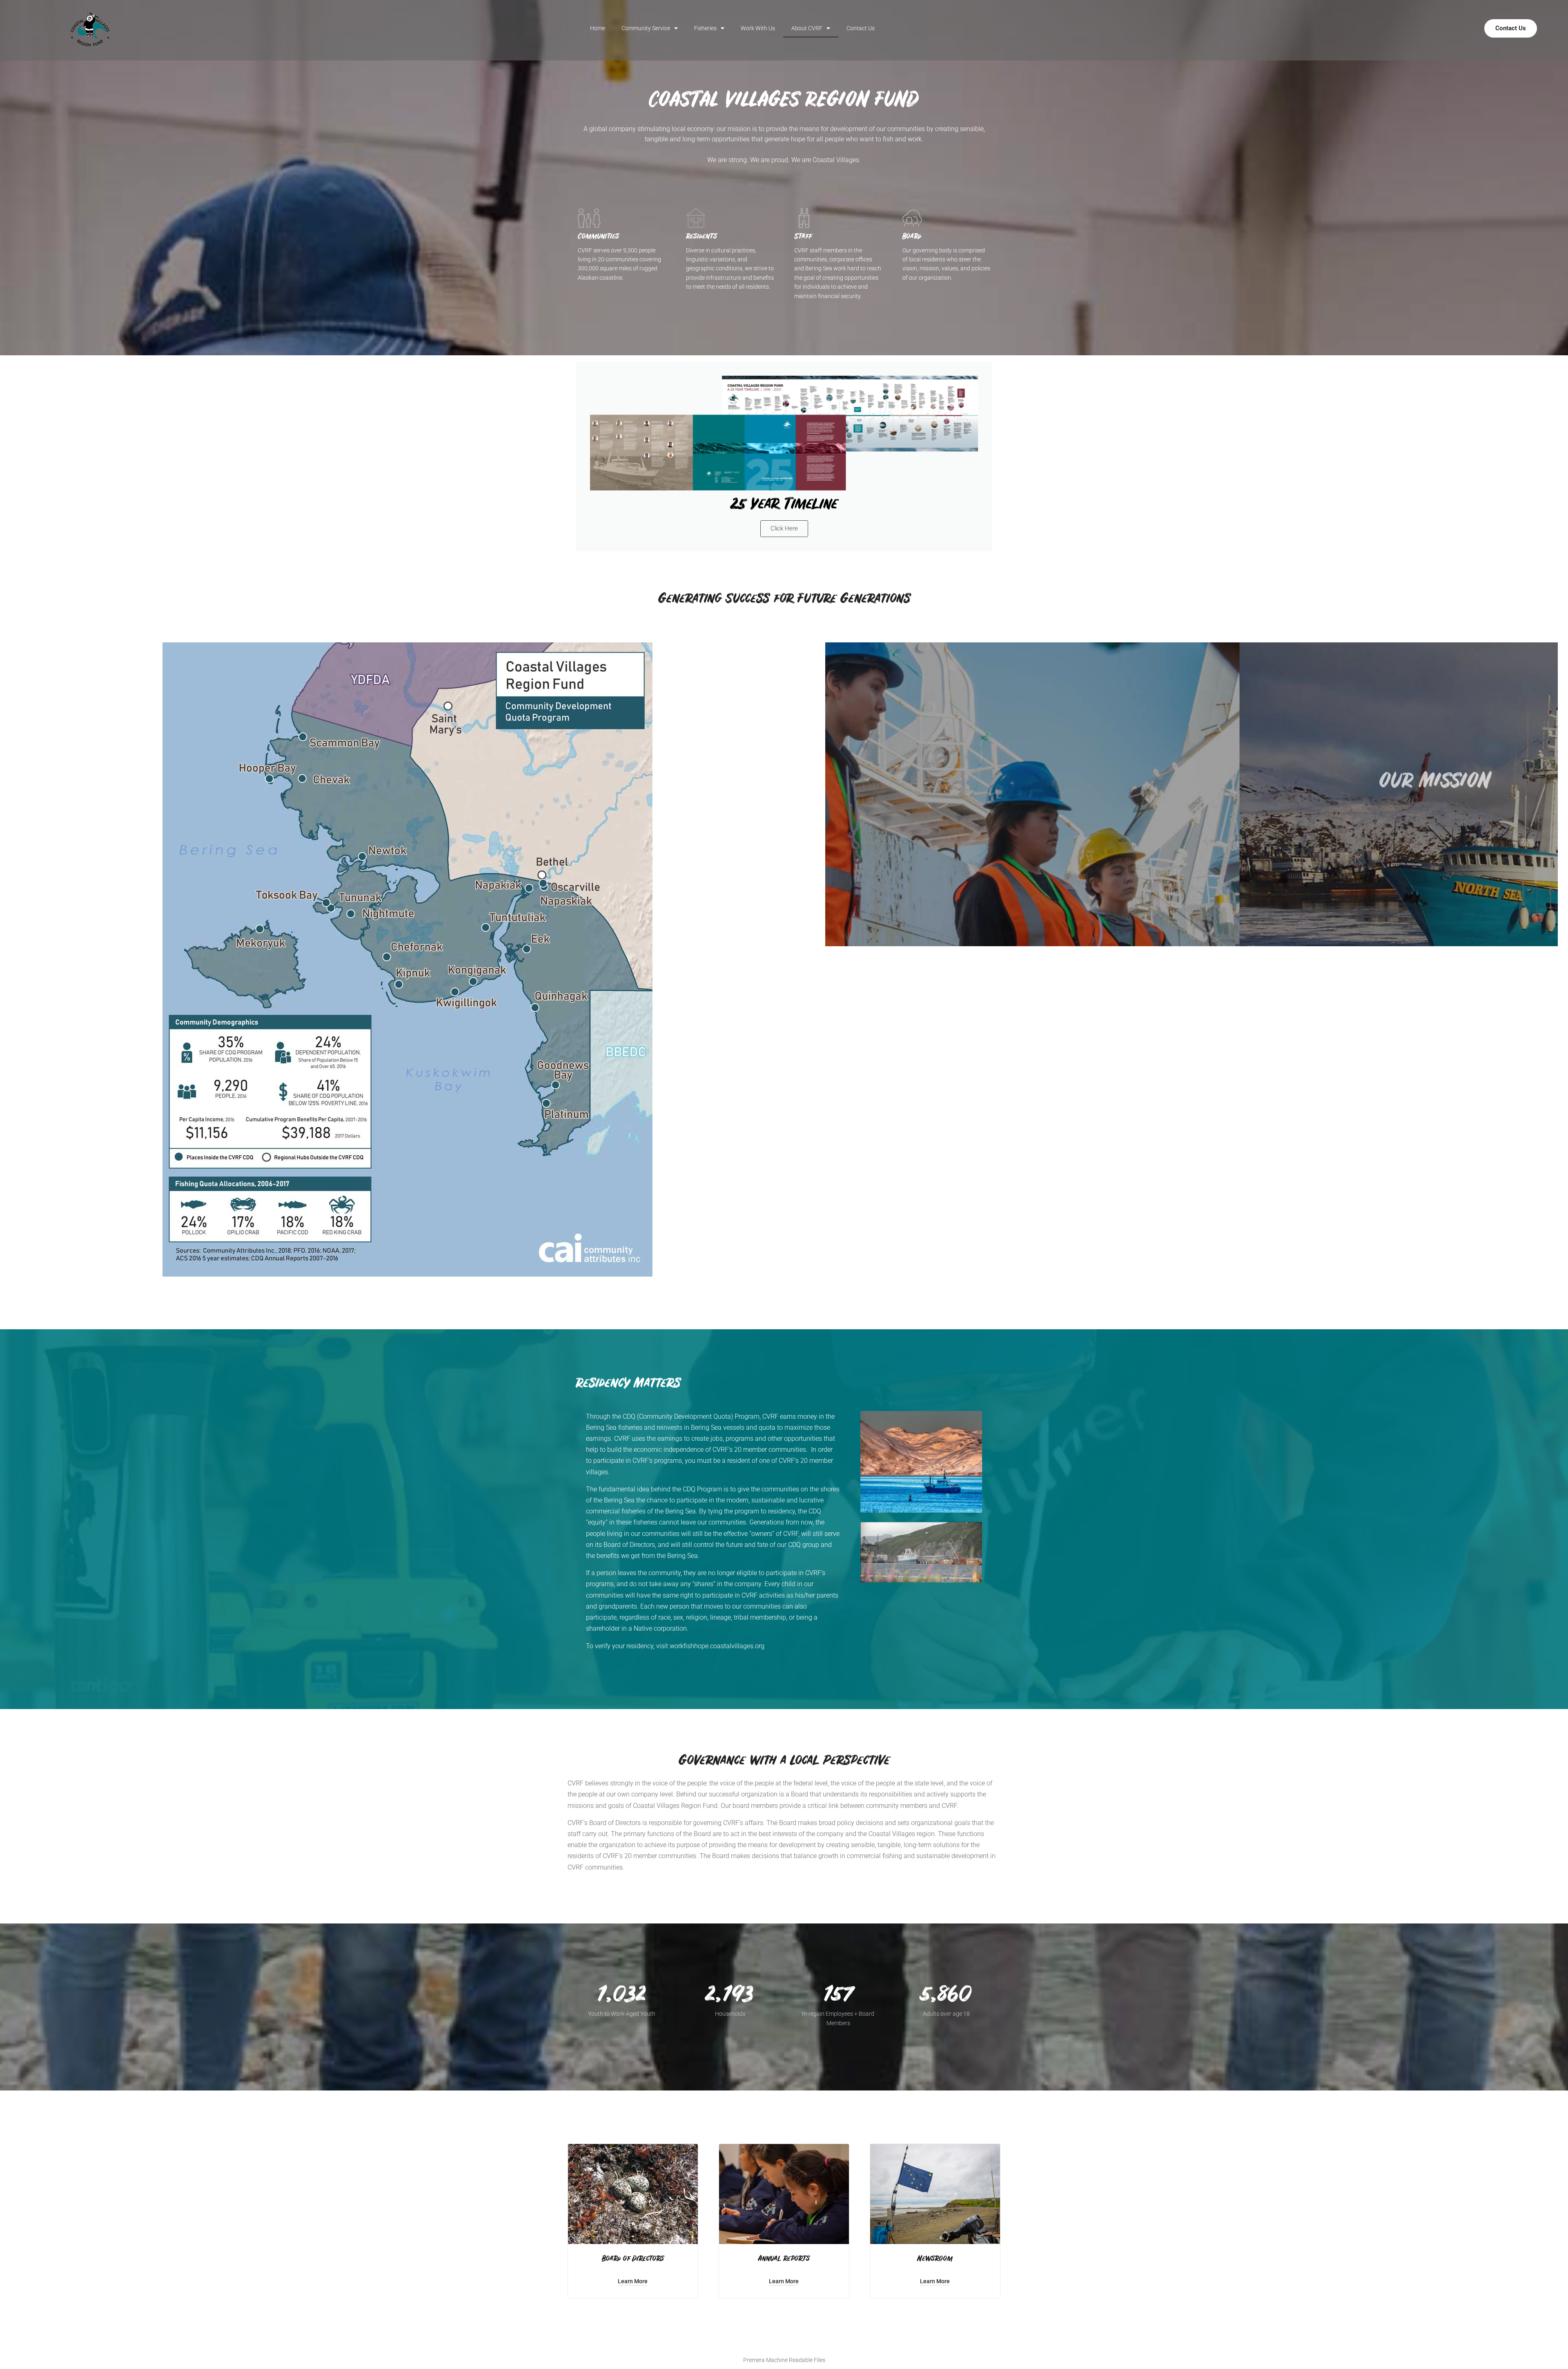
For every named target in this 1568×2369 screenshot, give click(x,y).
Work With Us (758, 28)
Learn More (633, 2281)
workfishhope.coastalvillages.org (717, 1646)
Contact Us (861, 28)
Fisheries (705, 28)
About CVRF (807, 28)
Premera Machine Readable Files (784, 2360)
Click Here (784, 528)
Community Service (646, 28)
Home (598, 28)
